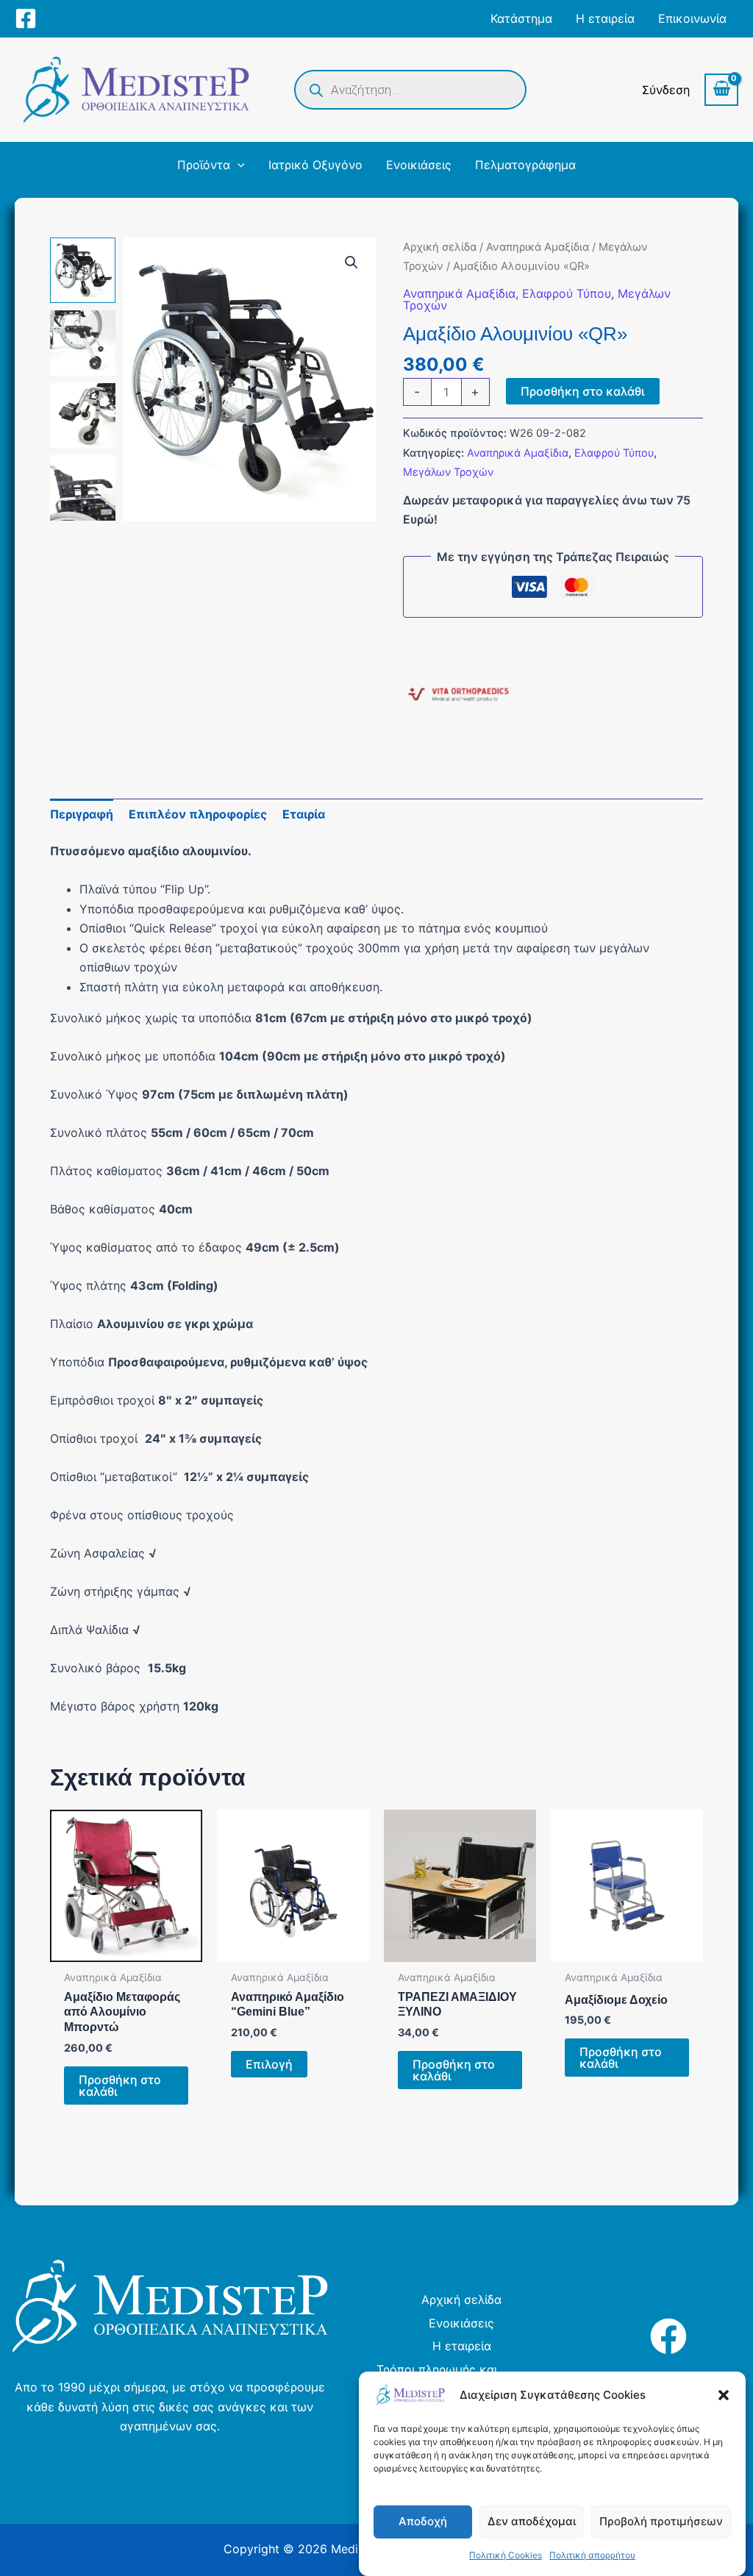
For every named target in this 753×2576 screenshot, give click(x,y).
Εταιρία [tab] (304, 814)
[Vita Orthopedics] (458, 696)
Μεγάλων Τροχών (448, 472)
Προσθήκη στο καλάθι (583, 391)
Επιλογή (269, 2064)
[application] (238, 165)
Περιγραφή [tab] (82, 814)
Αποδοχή (423, 2521)
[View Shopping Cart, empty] (721, 90)
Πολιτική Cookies (506, 2555)
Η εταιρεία (462, 2346)
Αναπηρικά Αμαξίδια (538, 247)
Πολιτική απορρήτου (592, 2555)
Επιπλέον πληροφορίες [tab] (198, 814)
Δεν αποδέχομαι (532, 2521)
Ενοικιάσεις (461, 2323)
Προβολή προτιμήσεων (661, 2521)
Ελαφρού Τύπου (567, 293)
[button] (724, 2395)
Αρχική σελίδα (440, 247)
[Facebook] (26, 18)
